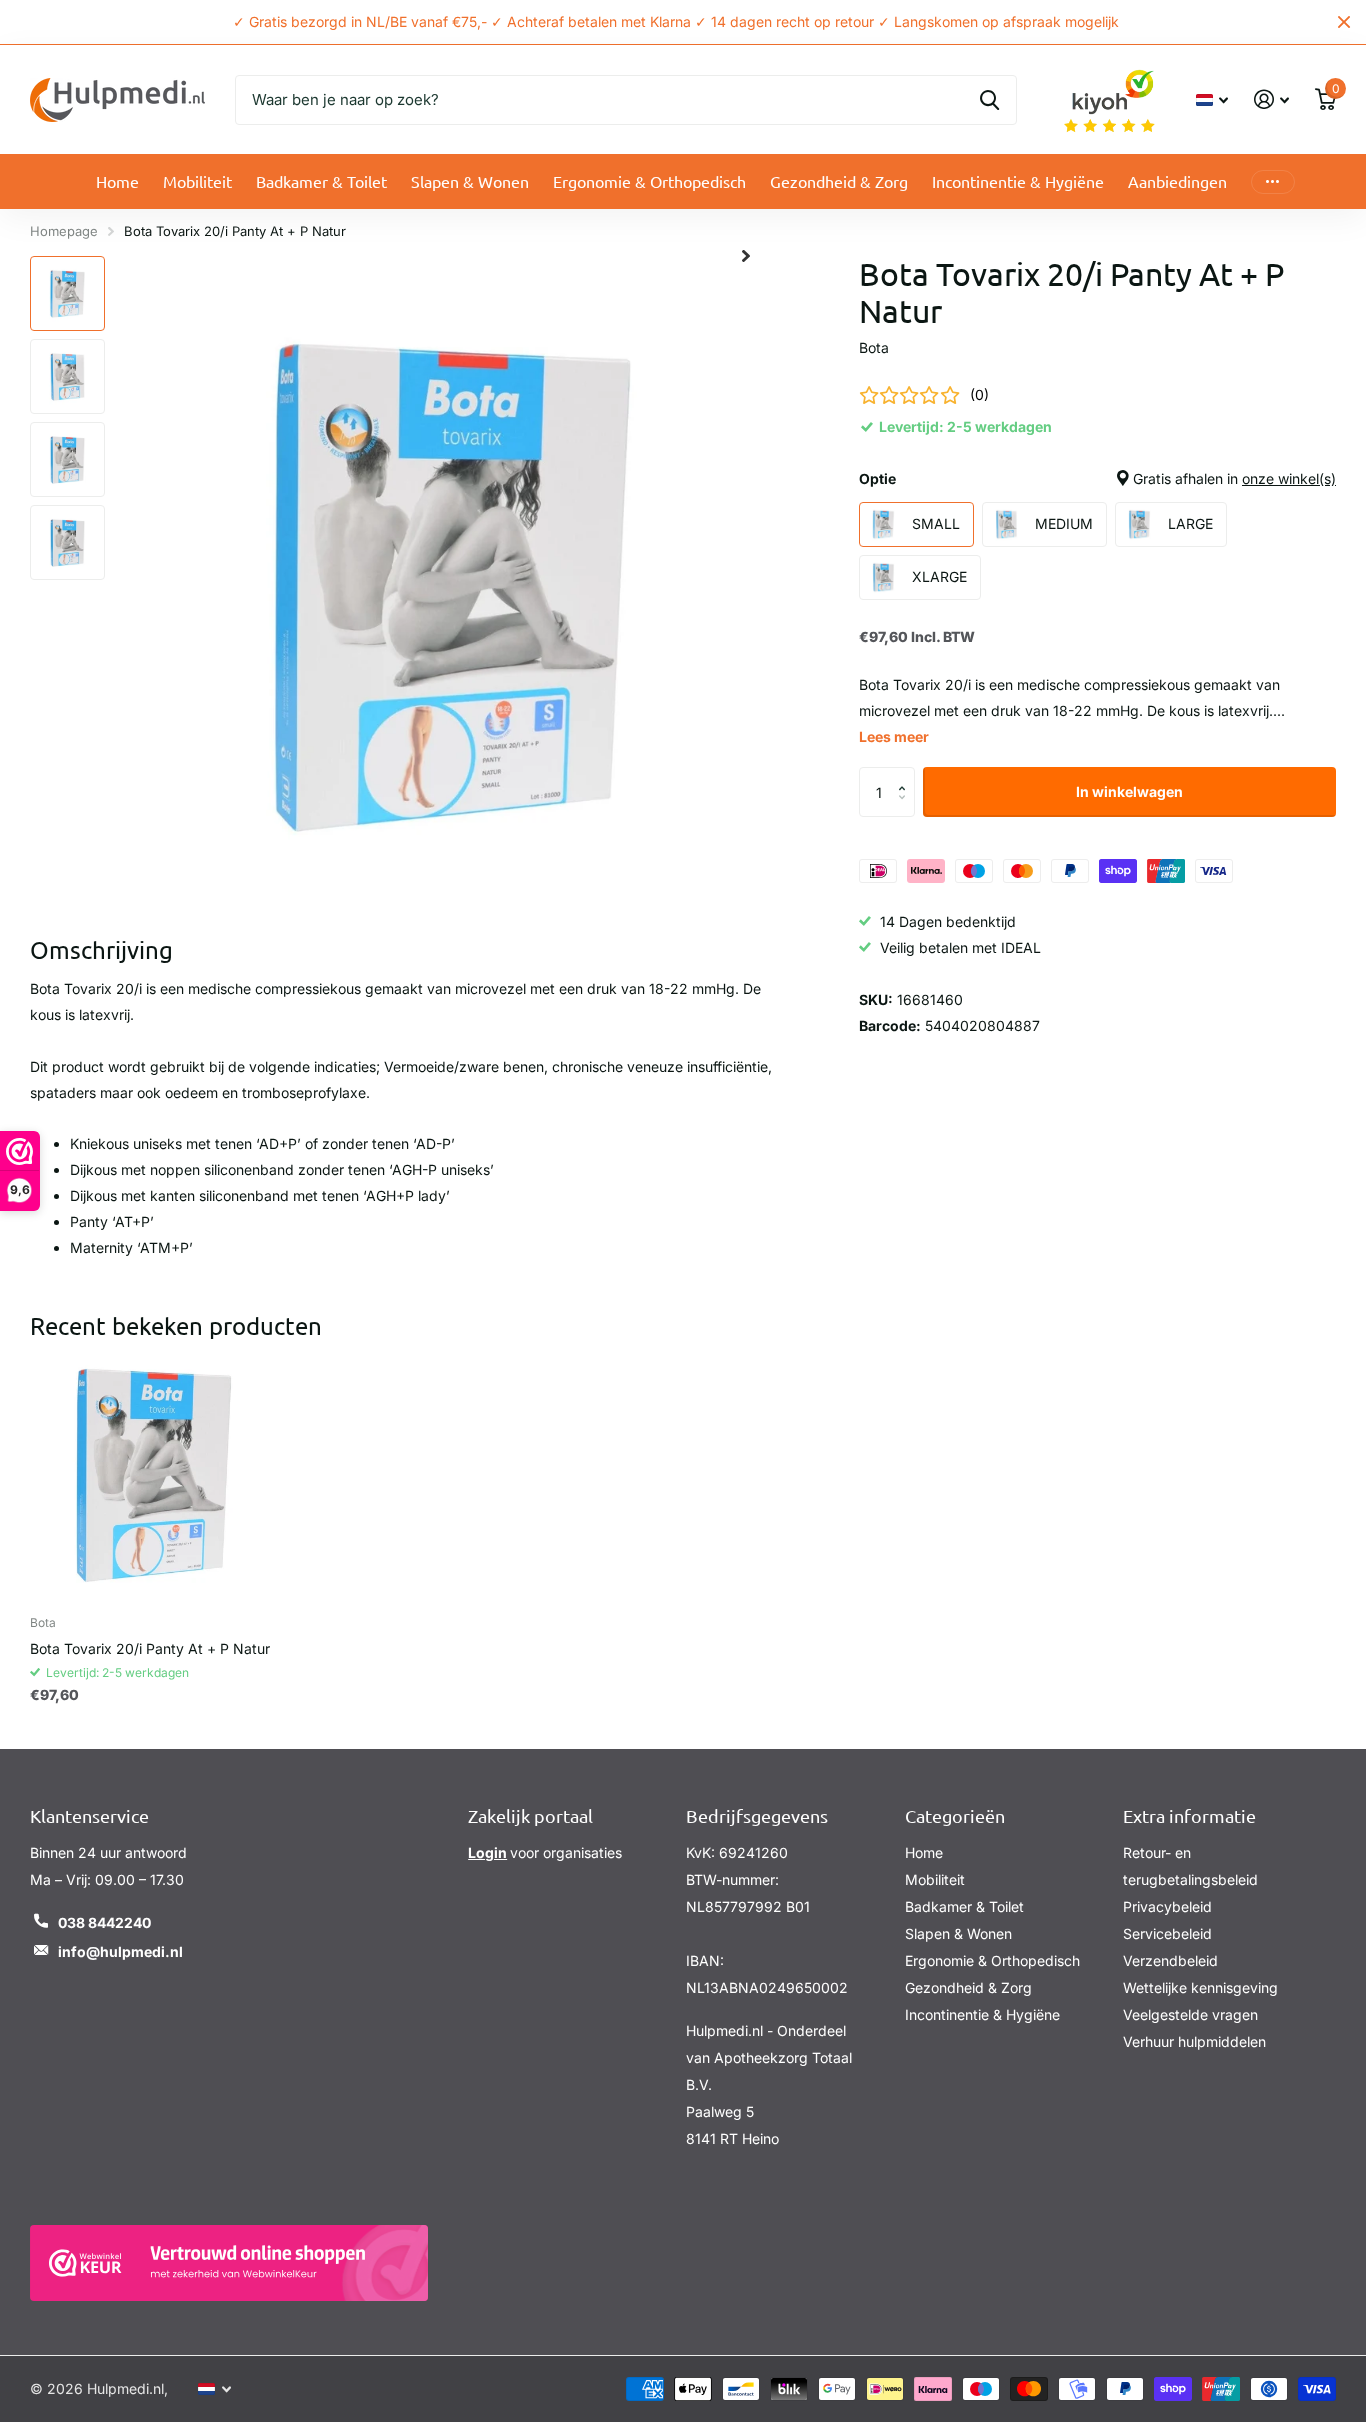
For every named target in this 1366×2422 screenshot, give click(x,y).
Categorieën (955, 1815)
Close (1344, 22)
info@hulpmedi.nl (120, 1951)
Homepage (64, 231)
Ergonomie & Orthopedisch (649, 181)
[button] (907, 774)
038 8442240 (104, 1922)
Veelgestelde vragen (1190, 2014)
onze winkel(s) (1289, 478)
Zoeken (989, 100)
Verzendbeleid (1170, 1960)
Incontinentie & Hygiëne (1018, 181)
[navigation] (67, 293)
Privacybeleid (1167, 1906)
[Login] (1271, 99)
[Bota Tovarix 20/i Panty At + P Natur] (154, 1475)
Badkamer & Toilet (321, 181)
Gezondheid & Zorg (839, 181)
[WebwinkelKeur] (229, 2263)
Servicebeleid (1167, 1933)
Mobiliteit (197, 181)
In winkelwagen (1129, 791)
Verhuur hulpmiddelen (1194, 2041)
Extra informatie (1189, 1815)
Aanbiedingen (1177, 181)
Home (117, 181)
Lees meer (894, 736)
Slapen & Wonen (470, 181)
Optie (1097, 478)
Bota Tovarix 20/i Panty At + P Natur (150, 1648)
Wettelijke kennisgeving (1200, 1987)
